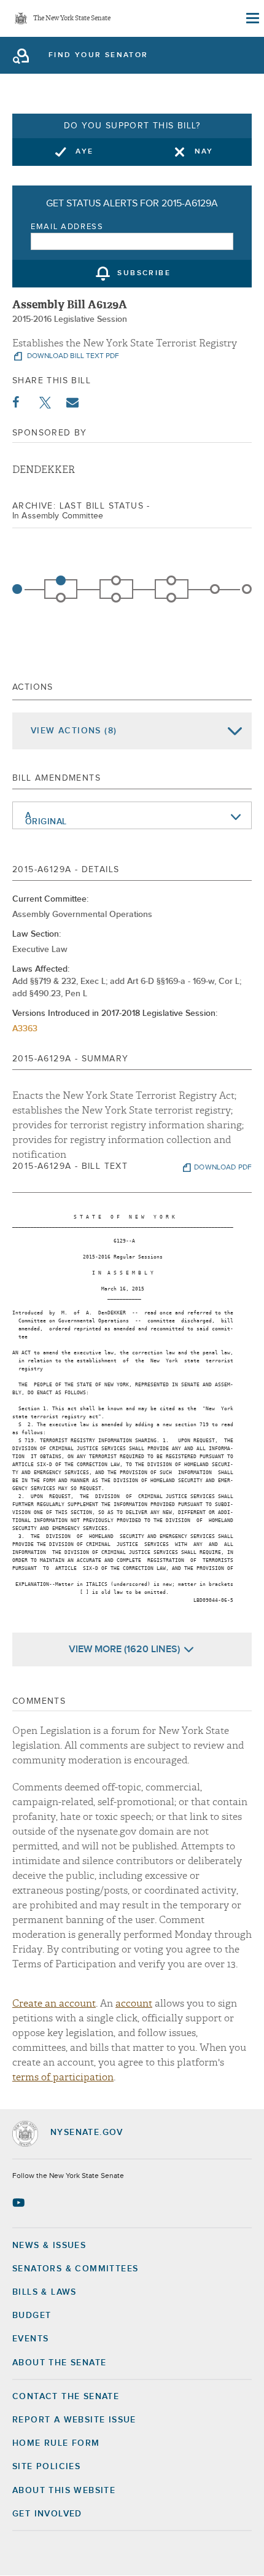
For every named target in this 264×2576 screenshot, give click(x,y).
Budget (32, 2316)
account (134, 2004)
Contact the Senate (66, 2397)
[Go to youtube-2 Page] (20, 2203)
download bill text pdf (72, 356)
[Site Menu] (252, 18)
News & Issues (49, 2246)
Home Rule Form (56, 2443)
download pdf (223, 1168)
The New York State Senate (72, 19)
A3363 (25, 1029)
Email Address (67, 227)
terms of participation (63, 2077)
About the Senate (59, 2363)
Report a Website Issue (74, 2420)
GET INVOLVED (47, 2514)
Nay (204, 152)
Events (30, 2339)
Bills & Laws (45, 2292)
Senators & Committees (75, 2269)
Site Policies (46, 2467)
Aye (84, 152)
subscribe (144, 274)
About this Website (64, 2491)
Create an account (54, 2004)
